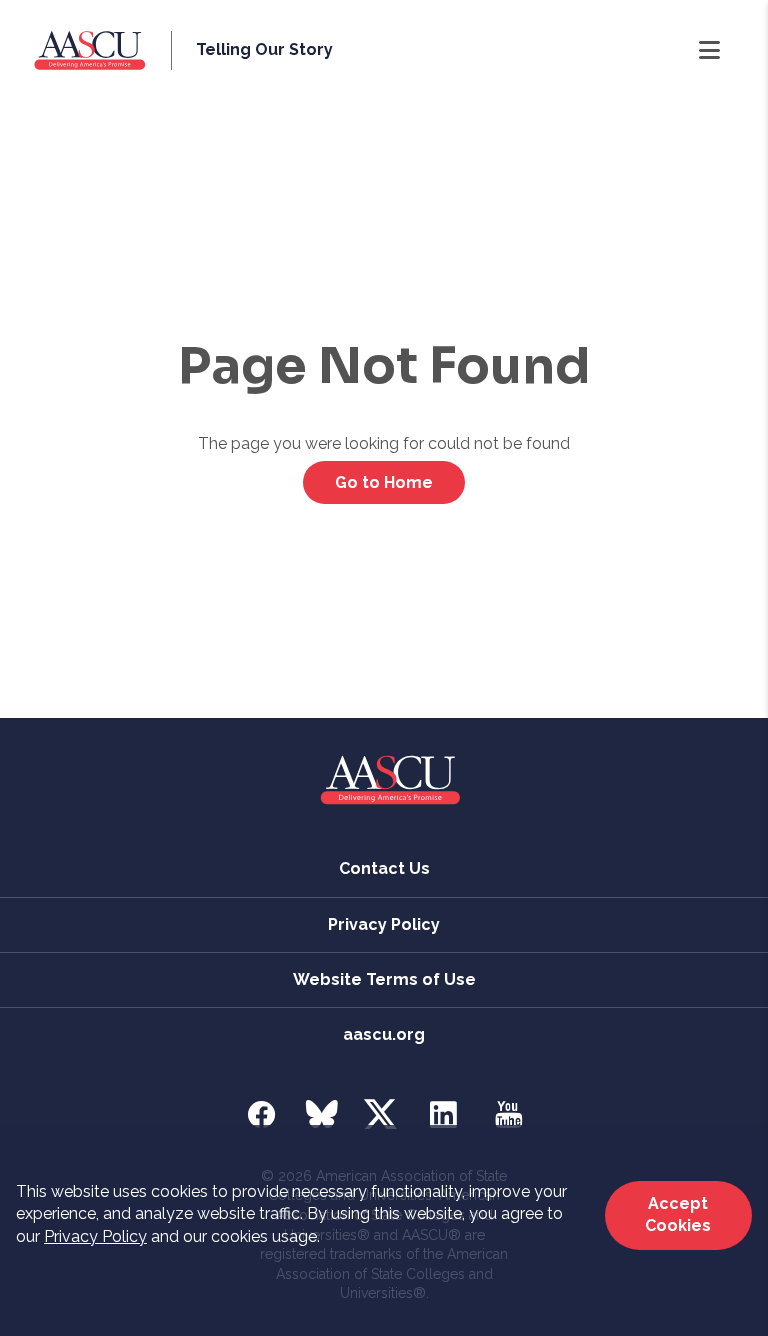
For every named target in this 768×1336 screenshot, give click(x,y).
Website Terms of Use (384, 979)
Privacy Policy (95, 1236)
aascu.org (384, 1034)
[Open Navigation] (709, 51)
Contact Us (384, 868)
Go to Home (384, 482)
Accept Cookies (678, 1214)
